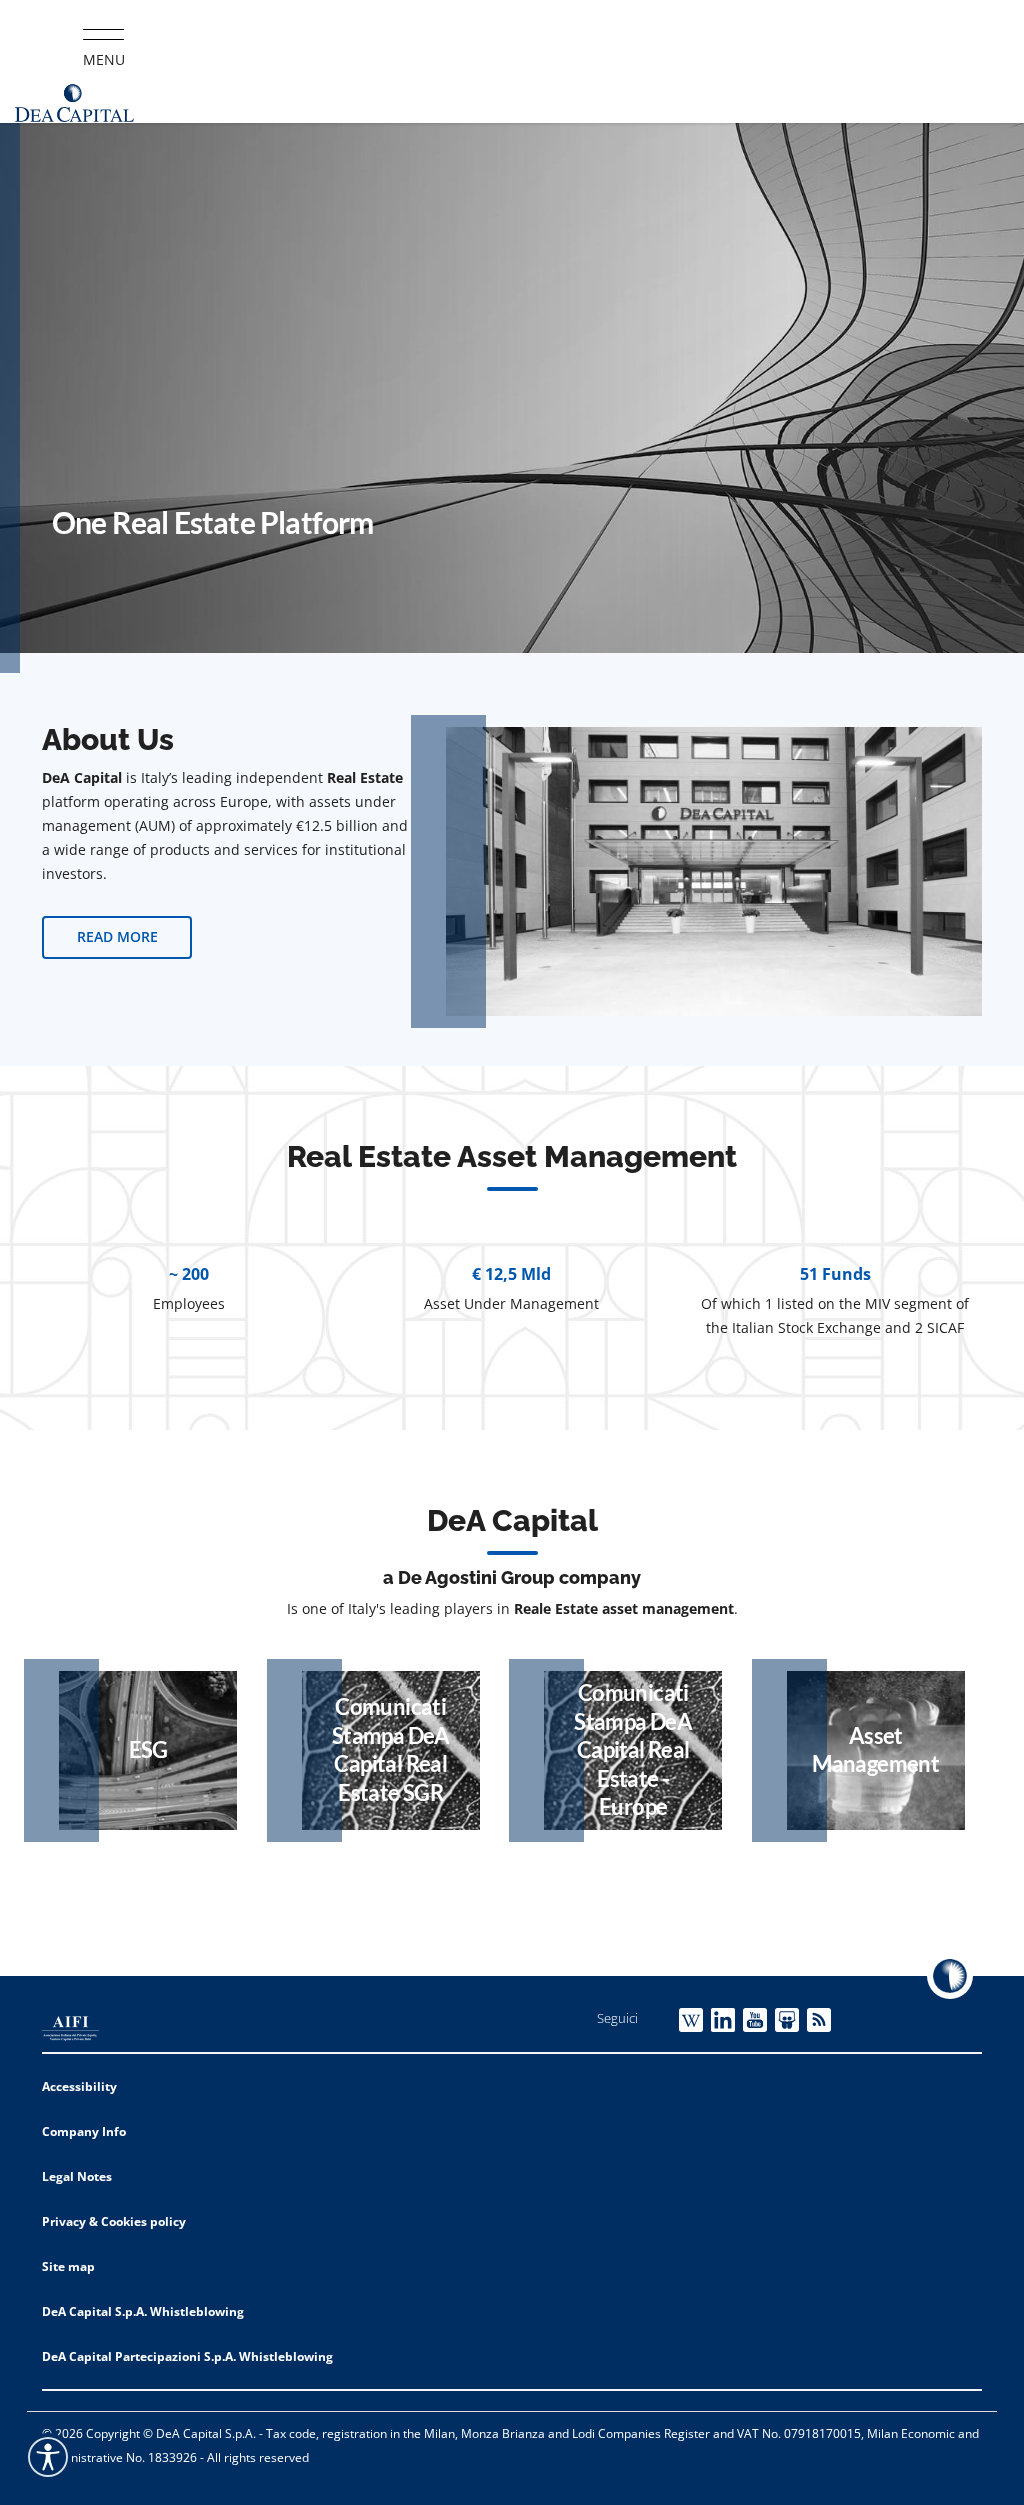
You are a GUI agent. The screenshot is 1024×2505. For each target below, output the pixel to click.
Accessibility (79, 2086)
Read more (117, 936)
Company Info (84, 2131)
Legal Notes (77, 2176)
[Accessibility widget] (48, 2457)
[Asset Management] (876, 1750)
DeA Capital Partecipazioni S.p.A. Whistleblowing (187, 2356)
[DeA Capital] (75, 102)
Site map (68, 2266)
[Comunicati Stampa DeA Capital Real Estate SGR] (391, 1750)
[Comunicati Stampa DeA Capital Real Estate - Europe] (633, 1750)
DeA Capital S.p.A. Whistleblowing (143, 2311)
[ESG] (148, 1750)
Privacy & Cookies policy (114, 2221)
